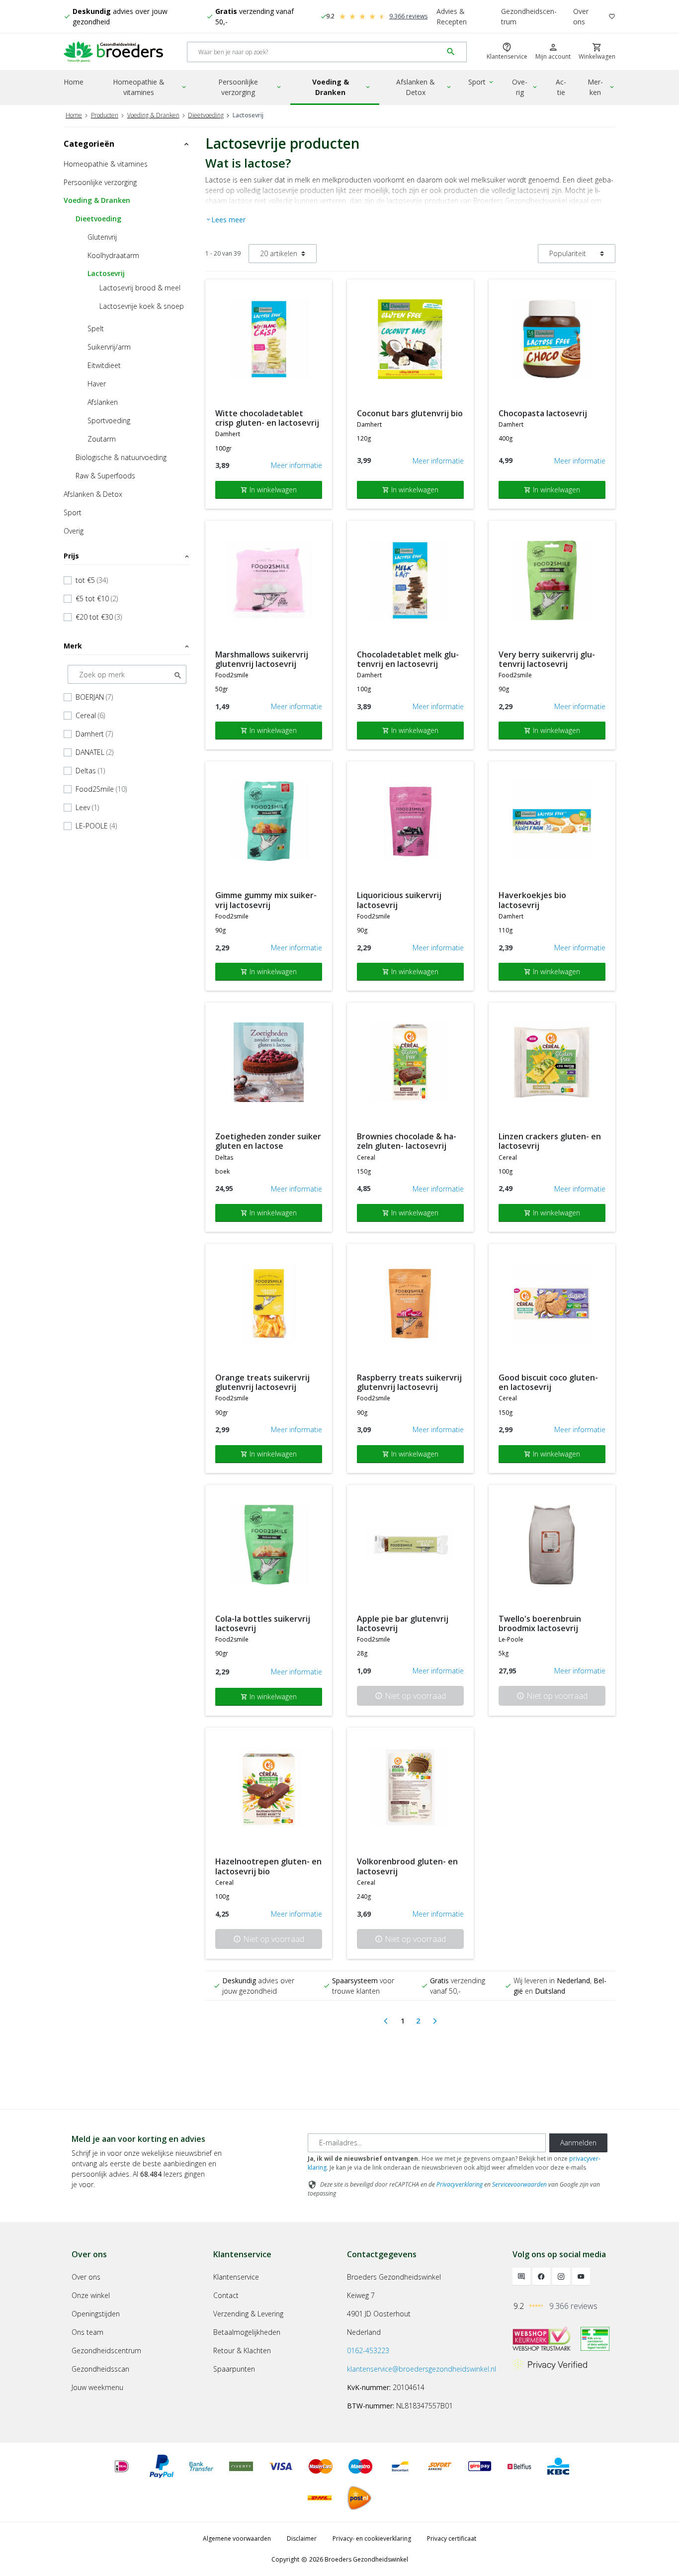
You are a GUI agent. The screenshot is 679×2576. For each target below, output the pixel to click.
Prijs (127, 556)
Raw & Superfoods (105, 476)
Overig (525, 87)
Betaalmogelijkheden (247, 2332)
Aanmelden (578, 2143)
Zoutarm (102, 439)
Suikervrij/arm (109, 347)
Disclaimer (302, 2538)
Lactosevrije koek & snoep (142, 306)
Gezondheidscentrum (529, 16)
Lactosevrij (106, 273)
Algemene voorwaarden (237, 2538)
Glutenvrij (102, 237)
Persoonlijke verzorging (250, 87)
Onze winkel (91, 2295)
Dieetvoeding (206, 115)
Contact (226, 2295)
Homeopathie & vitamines (150, 87)
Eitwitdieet (104, 365)
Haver (97, 384)
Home (74, 82)
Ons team (87, 2332)
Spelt (96, 328)
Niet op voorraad (410, 1696)
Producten (105, 115)
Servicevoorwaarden (519, 2184)
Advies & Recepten (452, 16)
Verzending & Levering (248, 2314)
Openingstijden (96, 2314)
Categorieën (127, 144)
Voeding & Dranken (342, 87)
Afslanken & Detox (424, 87)
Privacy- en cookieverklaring (372, 2538)
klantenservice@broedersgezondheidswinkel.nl (422, 2369)
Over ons (581, 16)
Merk (127, 646)
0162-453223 (368, 2350)
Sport (481, 82)
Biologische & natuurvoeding (121, 457)
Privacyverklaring (460, 2184)
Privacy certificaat (452, 2538)
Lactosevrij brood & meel (140, 288)
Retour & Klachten (242, 2350)
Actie (561, 87)
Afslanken (103, 402)
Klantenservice (236, 2277)
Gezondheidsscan (100, 2369)
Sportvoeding (109, 420)
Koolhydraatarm (113, 255)
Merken (601, 87)
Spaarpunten (234, 2369)
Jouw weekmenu (97, 2387)
